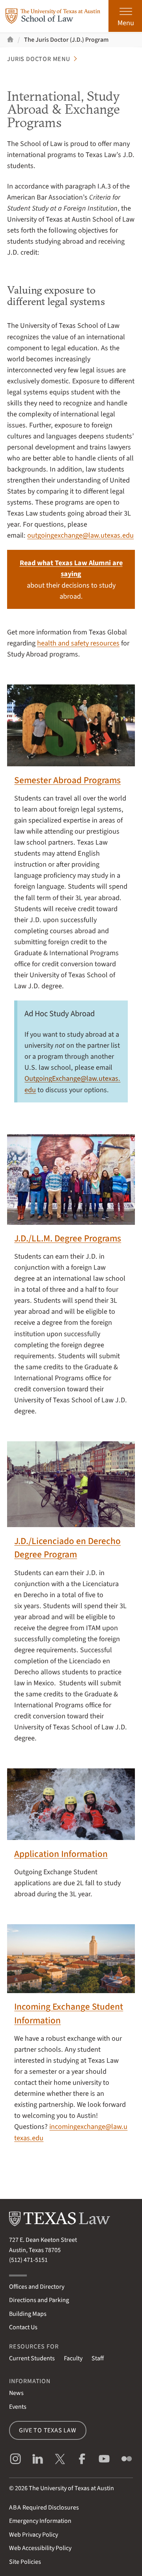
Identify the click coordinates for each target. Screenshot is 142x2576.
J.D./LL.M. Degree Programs (68, 1238)
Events (18, 2407)
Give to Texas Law (48, 2430)
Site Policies (25, 2562)
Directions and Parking (39, 2300)
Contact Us (23, 2327)
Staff (98, 2358)
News (16, 2393)
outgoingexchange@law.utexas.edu (80, 535)
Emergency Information (40, 2521)
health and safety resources (78, 643)
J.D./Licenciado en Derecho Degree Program (67, 1548)
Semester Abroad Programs (67, 780)
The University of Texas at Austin (71, 2488)
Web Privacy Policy (34, 2535)
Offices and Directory (37, 2287)
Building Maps (28, 2314)
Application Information (61, 1854)
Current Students (32, 2358)
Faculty (73, 2358)
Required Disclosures (44, 2508)
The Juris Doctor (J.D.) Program (66, 40)
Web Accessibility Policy (40, 2548)
